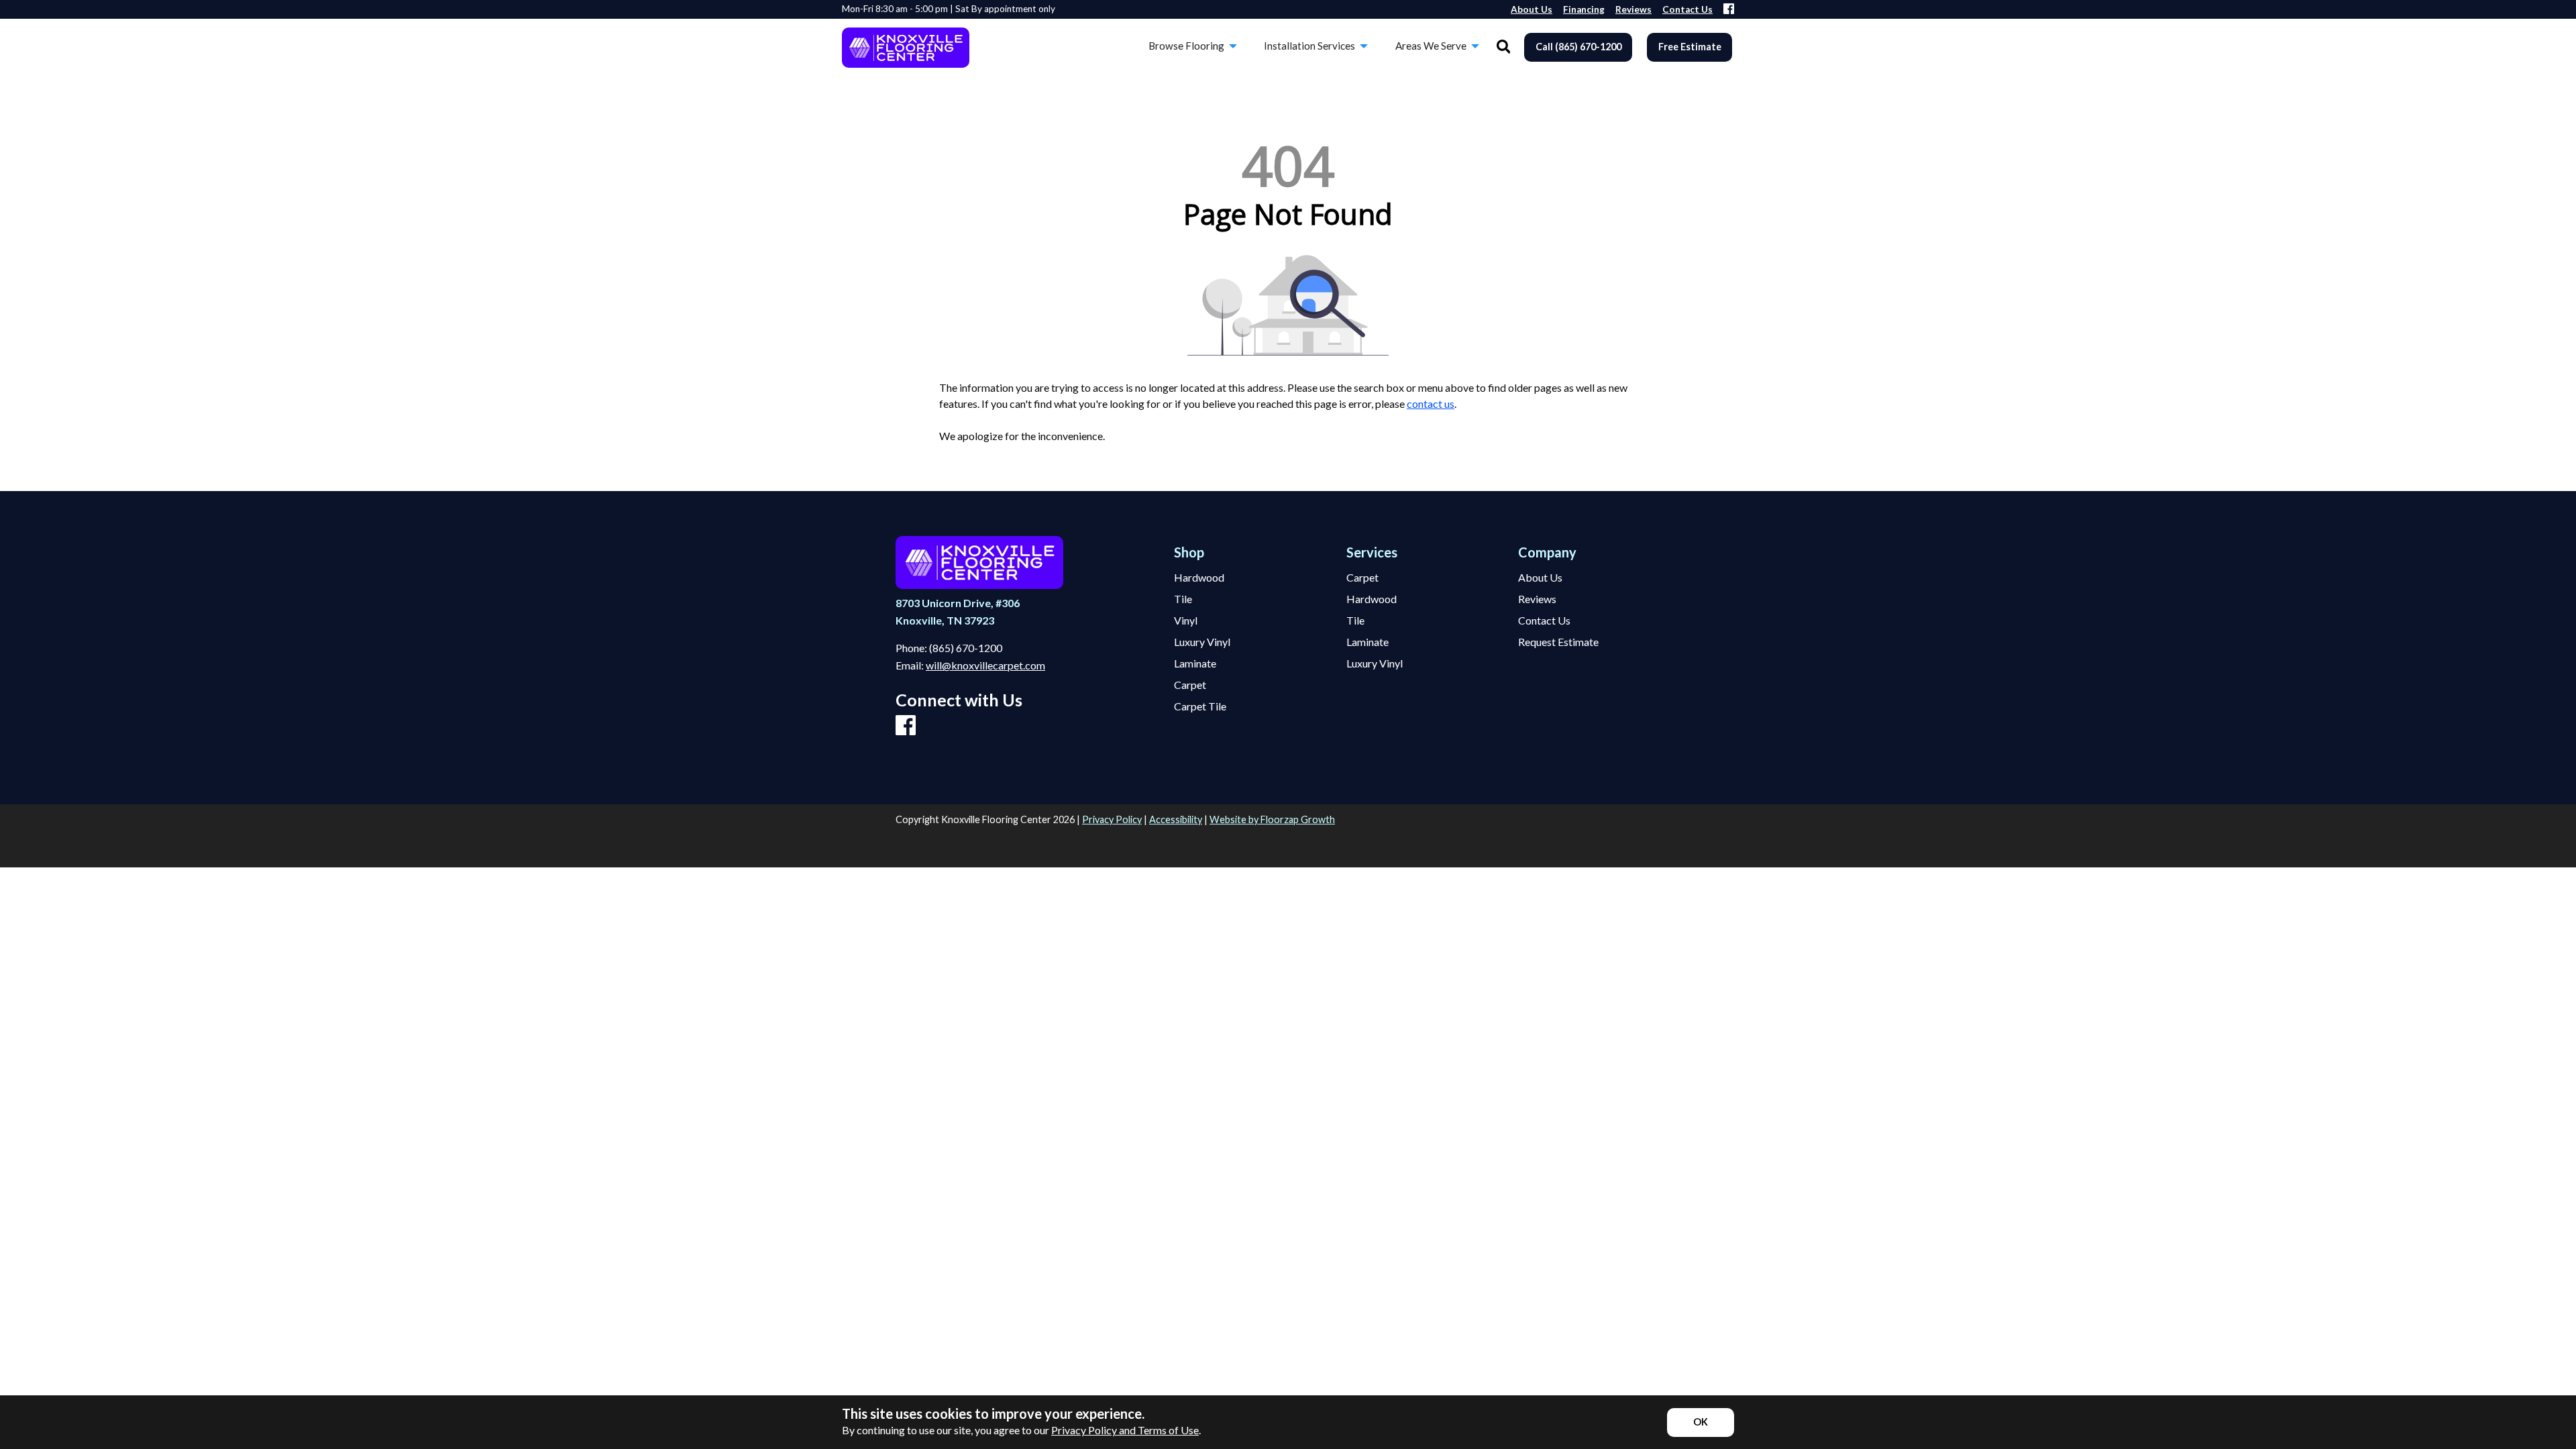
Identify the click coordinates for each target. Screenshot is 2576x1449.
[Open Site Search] (1504, 47)
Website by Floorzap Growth (1272, 819)
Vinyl (1186, 621)
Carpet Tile (1200, 706)
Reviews (1537, 599)
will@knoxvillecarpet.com (985, 665)
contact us (1431, 404)
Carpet (1190, 685)
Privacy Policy (1112, 819)
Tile (1183, 599)
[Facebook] (1729, 10)
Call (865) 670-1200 (1578, 47)
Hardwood (1199, 578)
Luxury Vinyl (1202, 642)
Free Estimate (1690, 47)
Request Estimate (1558, 642)
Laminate (1195, 663)
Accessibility (1176, 819)
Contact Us (1544, 621)
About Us (1540, 578)
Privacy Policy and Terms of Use (1125, 1430)
